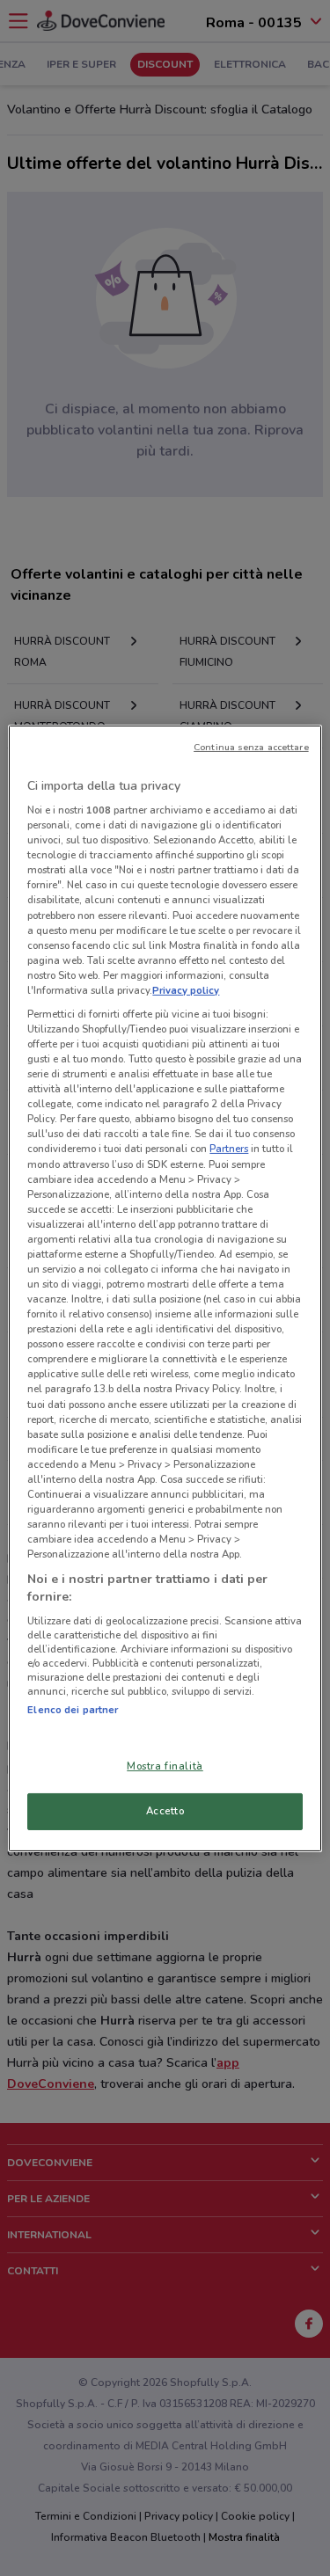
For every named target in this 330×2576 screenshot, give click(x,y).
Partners (229, 1149)
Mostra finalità (165, 1766)
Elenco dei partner (73, 1710)
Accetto (165, 1811)
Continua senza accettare (251, 746)
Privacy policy (186, 990)
